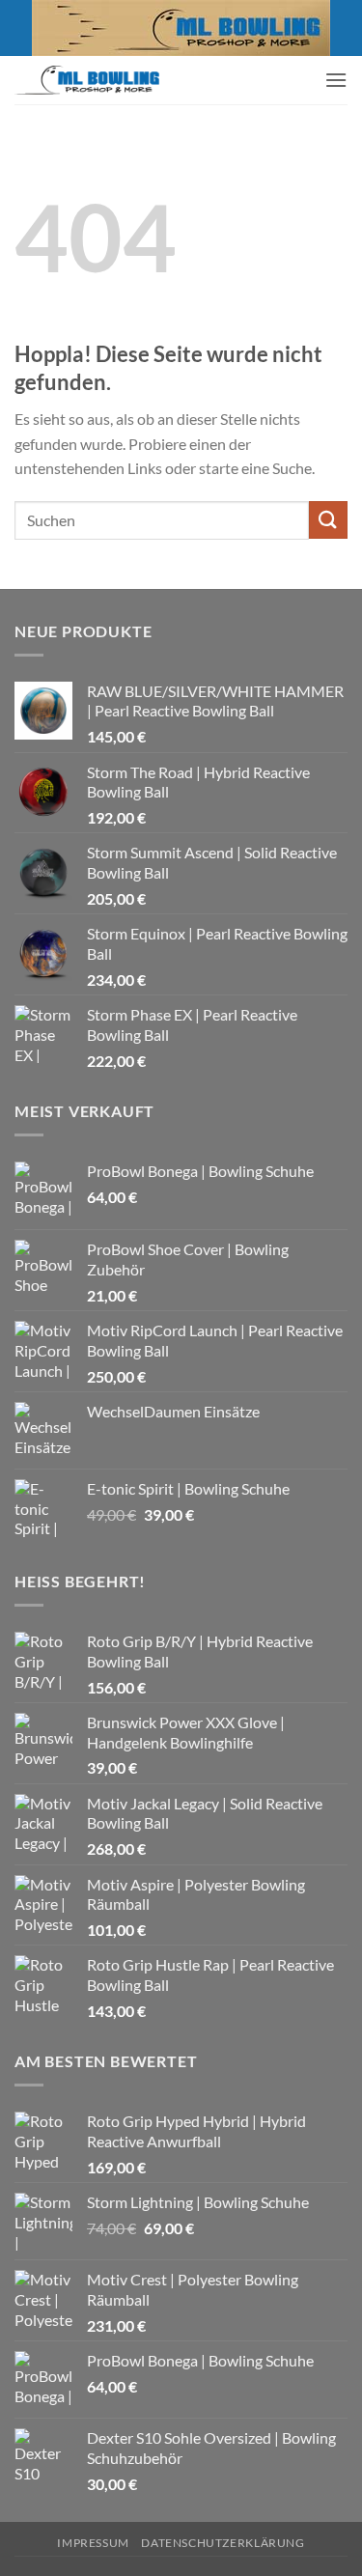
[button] (336, 80)
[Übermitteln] (328, 520)
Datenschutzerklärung (223, 2543)
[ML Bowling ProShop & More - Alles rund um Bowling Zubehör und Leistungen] (87, 80)
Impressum (93, 2543)
